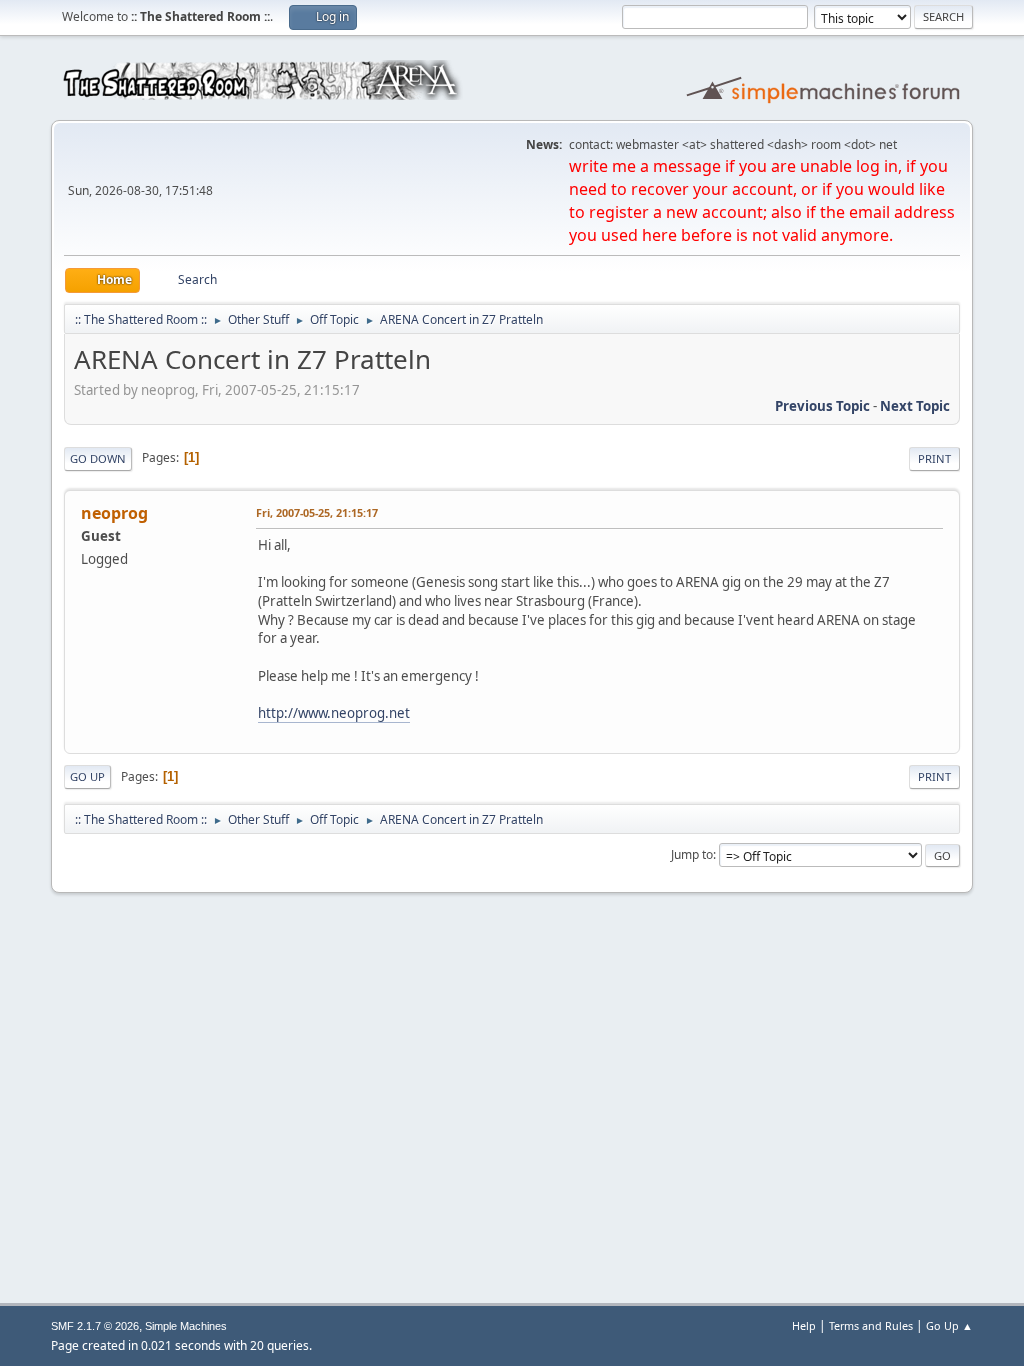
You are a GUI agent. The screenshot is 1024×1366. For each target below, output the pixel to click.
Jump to (692, 854)
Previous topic (822, 406)
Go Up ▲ (949, 1325)
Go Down (98, 458)
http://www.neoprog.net (334, 713)
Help (804, 1325)
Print (934, 458)
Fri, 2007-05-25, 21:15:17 (317, 512)
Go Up (87, 776)
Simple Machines (186, 1326)
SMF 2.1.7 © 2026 (95, 1326)
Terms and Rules (871, 1325)
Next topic (915, 406)
